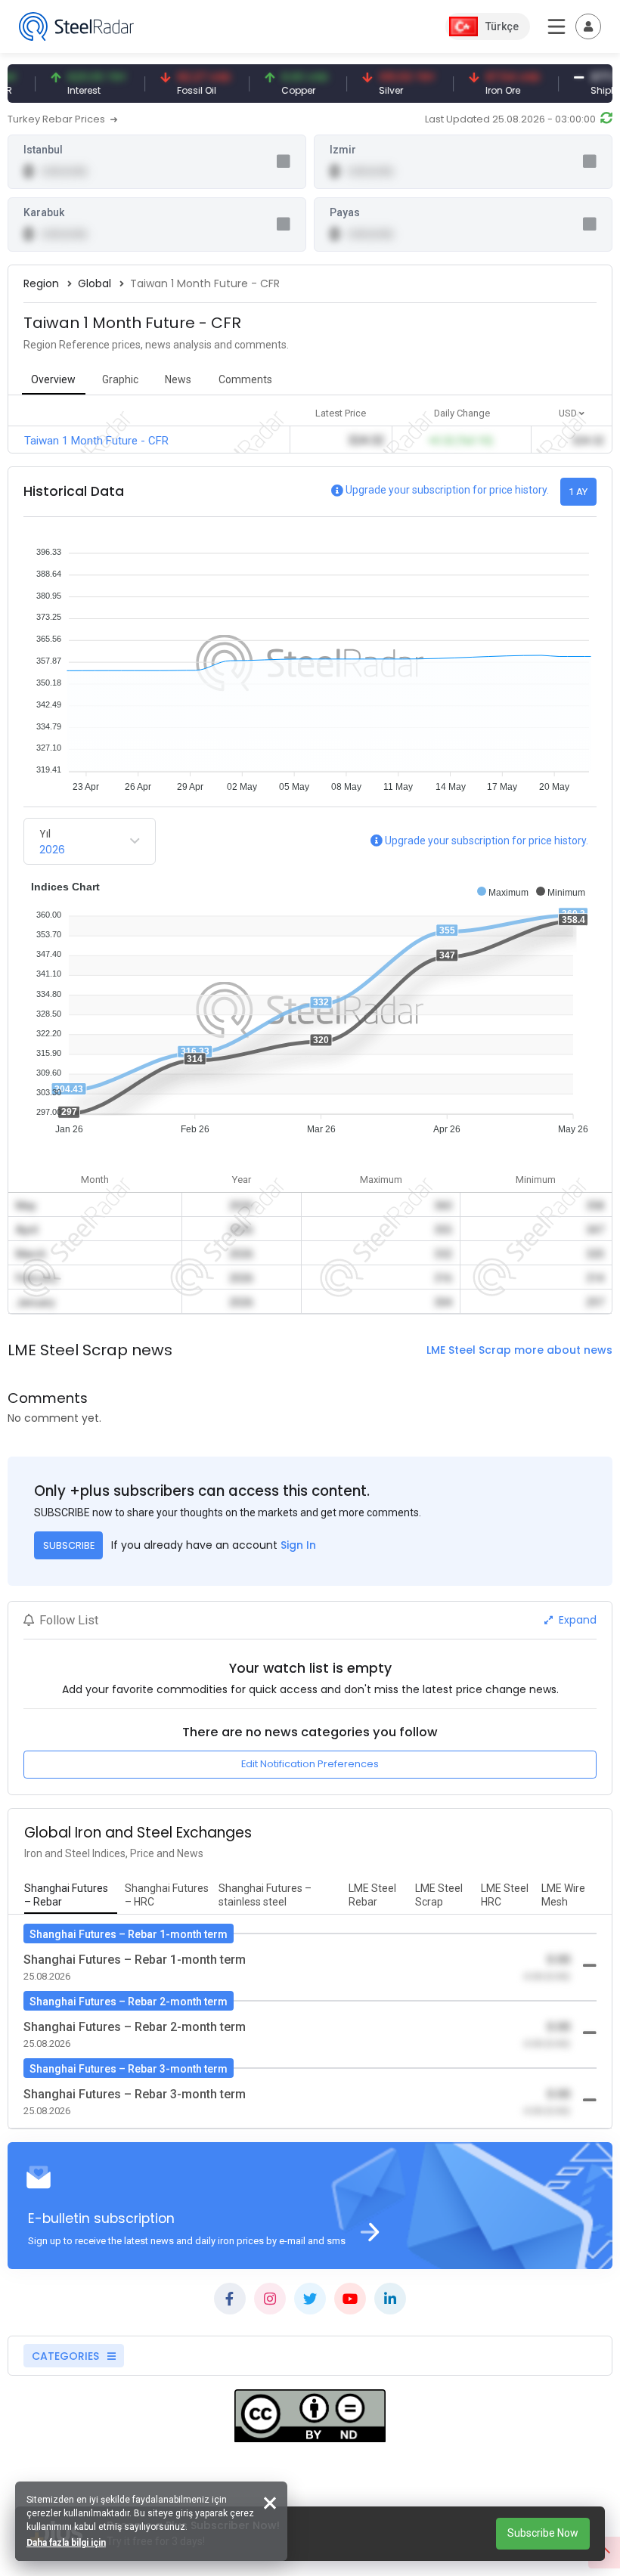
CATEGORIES (67, 2356)
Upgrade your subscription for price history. (447, 490)
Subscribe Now (543, 2533)
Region (41, 283)
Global (95, 283)
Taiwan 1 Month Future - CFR (96, 441)
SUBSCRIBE (69, 1545)
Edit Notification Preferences (310, 1764)
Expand (576, 1620)
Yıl (45, 834)
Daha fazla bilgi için (66, 2543)
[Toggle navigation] (588, 26)
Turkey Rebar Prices (57, 119)
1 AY (578, 492)
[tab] (71, 1896)
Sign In (298, 1545)
